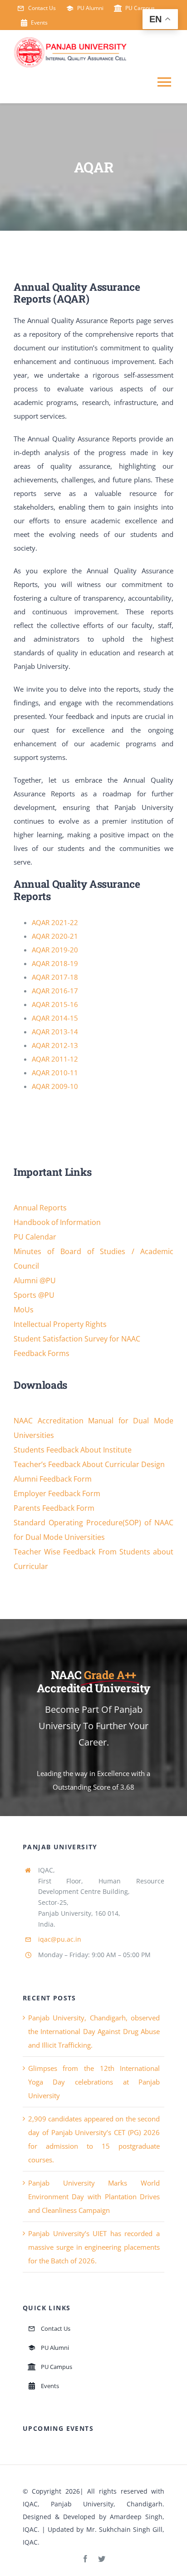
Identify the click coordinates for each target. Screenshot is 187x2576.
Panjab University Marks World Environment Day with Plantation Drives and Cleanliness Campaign (94, 2196)
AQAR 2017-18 (55, 977)
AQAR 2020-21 (55, 936)
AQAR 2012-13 (55, 1045)
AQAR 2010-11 (55, 1073)
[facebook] (85, 2559)
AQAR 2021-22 (55, 922)
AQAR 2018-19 (55, 963)
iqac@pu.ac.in (60, 1939)
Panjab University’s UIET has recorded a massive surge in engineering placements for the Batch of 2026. (94, 2247)
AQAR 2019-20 (55, 950)
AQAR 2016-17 (55, 991)
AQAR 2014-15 (55, 1018)
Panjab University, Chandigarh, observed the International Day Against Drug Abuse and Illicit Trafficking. (94, 2031)
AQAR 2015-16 (55, 1004)
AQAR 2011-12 (55, 1059)
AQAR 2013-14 (55, 1032)
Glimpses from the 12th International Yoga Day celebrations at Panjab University (94, 2082)
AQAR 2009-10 (55, 1086)
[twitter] (102, 2559)
